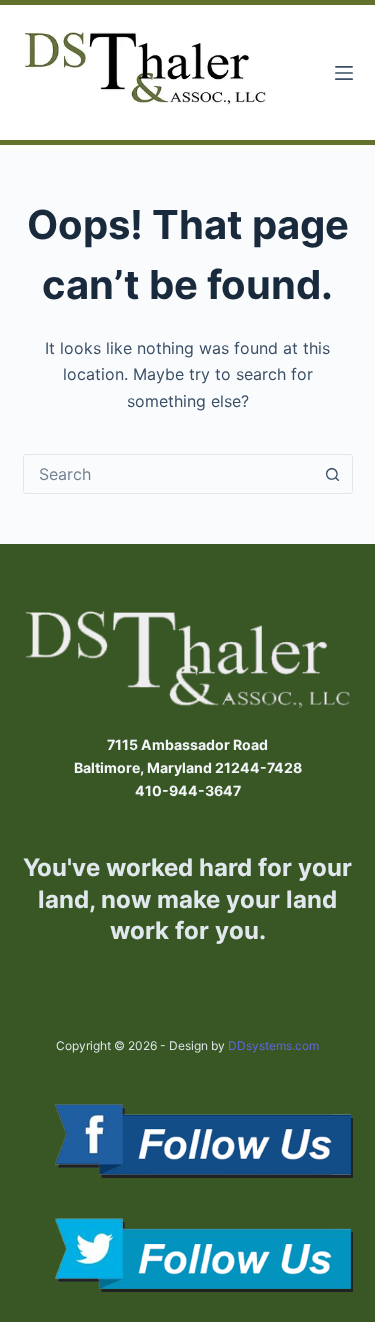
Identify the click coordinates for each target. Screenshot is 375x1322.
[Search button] (333, 474)
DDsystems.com (273, 1045)
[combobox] (169, 474)
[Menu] (344, 73)
